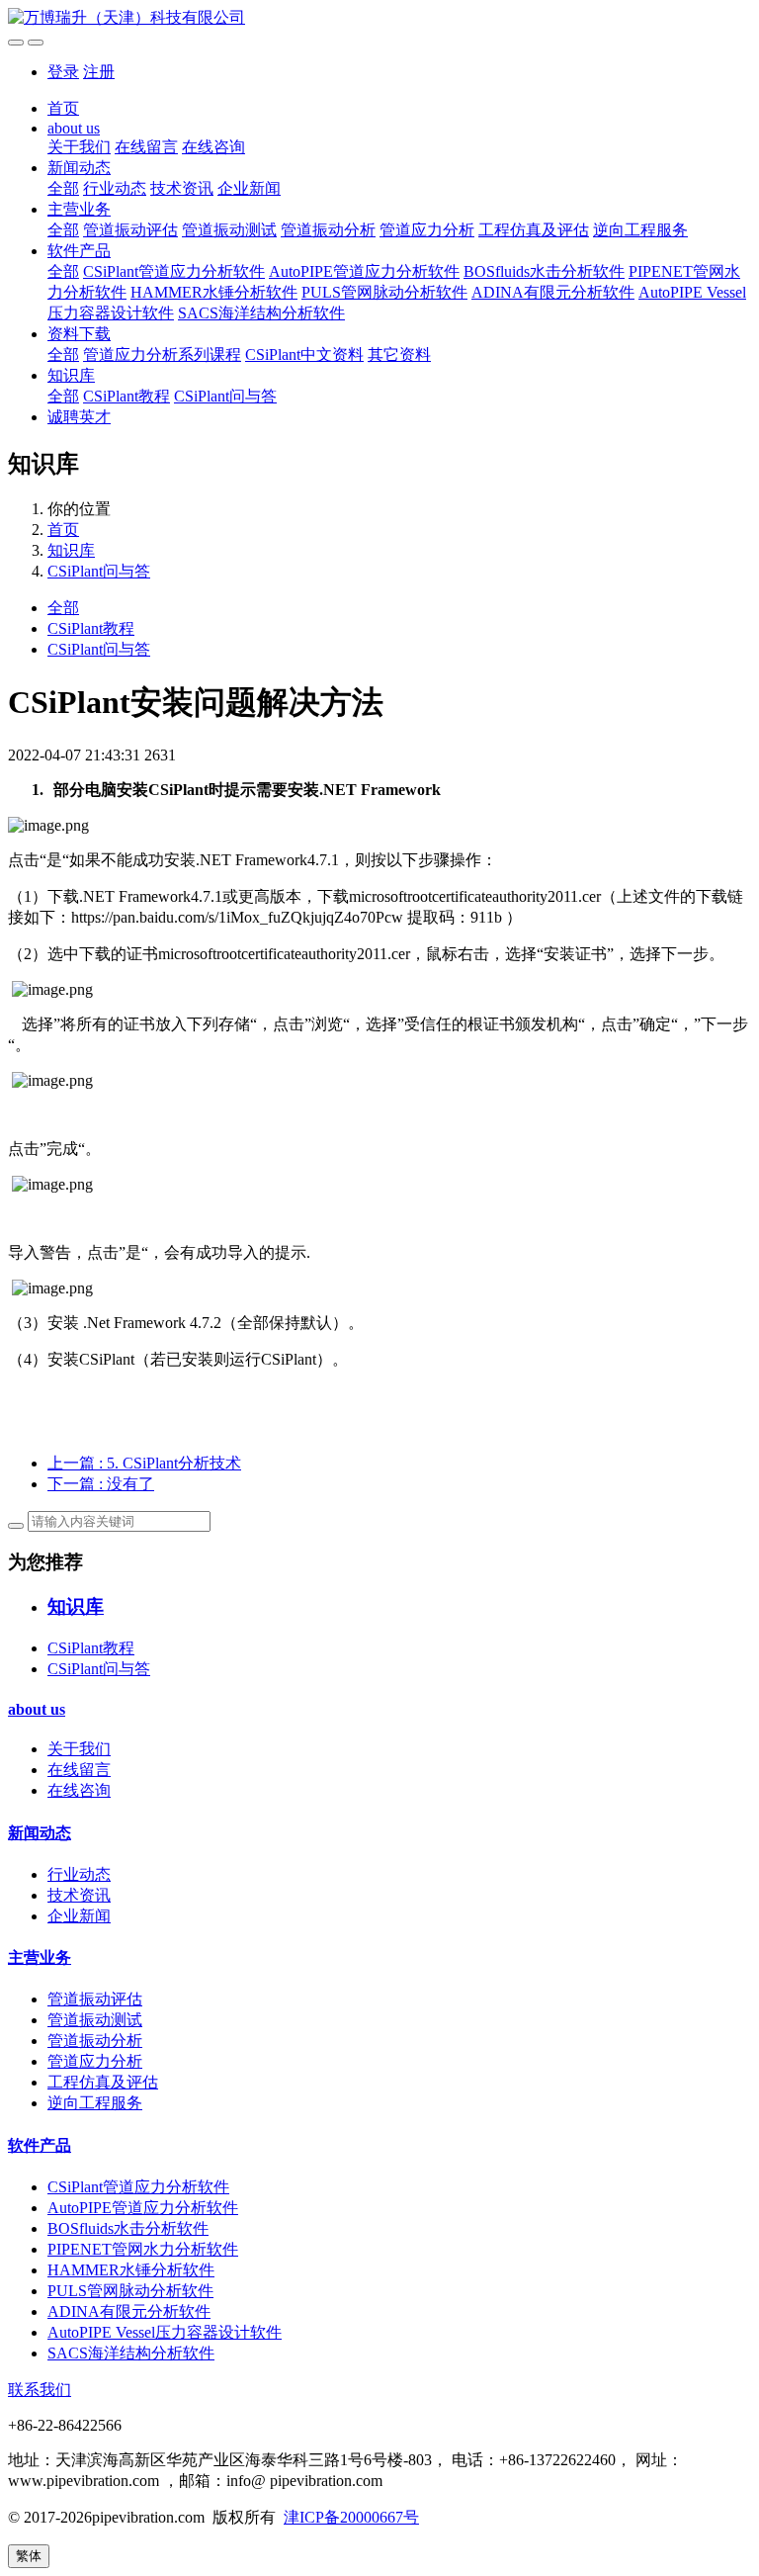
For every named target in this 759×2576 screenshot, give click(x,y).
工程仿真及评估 (534, 230)
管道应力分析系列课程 (162, 355)
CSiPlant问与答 (225, 396)
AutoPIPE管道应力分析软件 (364, 271)
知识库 (71, 375)
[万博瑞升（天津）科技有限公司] (379, 18)
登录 (63, 72)
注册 (99, 72)
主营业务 (79, 209)
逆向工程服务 (640, 230)
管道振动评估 (130, 230)
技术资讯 (182, 188)
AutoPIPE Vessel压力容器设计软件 (165, 2332)
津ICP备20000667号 (351, 2517)
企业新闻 (249, 188)
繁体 (29, 2556)
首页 (63, 108)
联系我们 (40, 2390)
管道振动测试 (229, 230)
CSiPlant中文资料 (304, 355)
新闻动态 (79, 168)
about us (74, 128)
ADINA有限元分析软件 (553, 292)
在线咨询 (213, 147)
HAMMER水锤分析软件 (214, 292)
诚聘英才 (79, 417)
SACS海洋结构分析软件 (261, 313)
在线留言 (146, 147)
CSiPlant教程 (126, 396)
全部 (63, 188)
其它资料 (399, 355)
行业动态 (115, 188)
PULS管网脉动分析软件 (384, 292)
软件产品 (79, 251)
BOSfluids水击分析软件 (544, 271)
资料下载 (79, 334)
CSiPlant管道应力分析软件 (174, 271)
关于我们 (79, 147)
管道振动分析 (328, 230)
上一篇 (144, 1463)
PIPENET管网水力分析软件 (143, 2249)
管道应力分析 (427, 230)
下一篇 (101, 1484)
